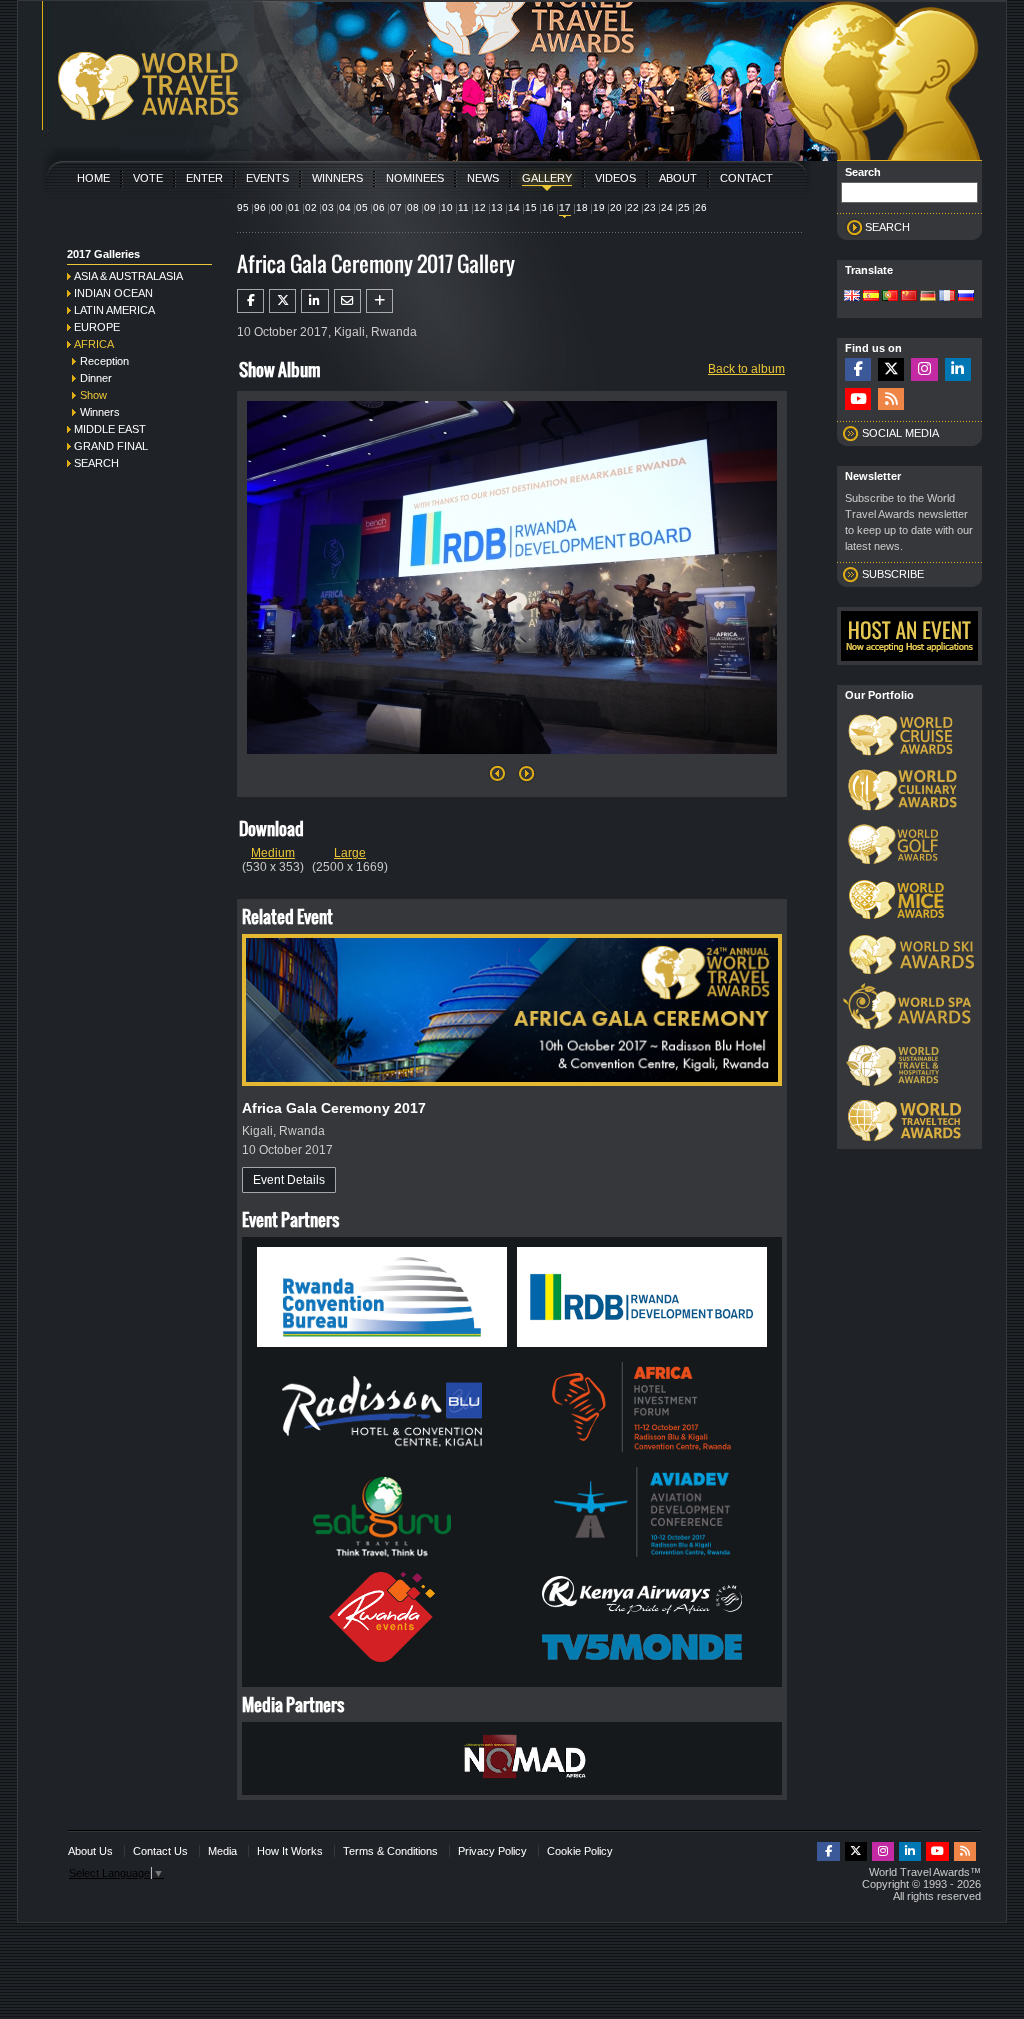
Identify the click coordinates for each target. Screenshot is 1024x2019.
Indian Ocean (113, 293)
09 (430, 207)
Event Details (289, 1180)
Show (93, 395)
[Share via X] (282, 301)
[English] (852, 297)
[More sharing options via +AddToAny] (379, 301)
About (678, 178)
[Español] (871, 297)
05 (362, 207)
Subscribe (893, 574)
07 (396, 207)
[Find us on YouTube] (858, 399)
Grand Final (111, 446)
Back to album (746, 369)
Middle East (110, 429)
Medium (273, 853)
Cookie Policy (580, 1851)
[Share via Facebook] (250, 301)
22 (633, 207)
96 (260, 207)
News (483, 178)
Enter (204, 178)
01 (294, 207)
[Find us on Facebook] (858, 369)
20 (616, 207)
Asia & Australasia (128, 276)
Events (267, 178)
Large (350, 853)
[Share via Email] (347, 301)
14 (514, 207)
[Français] (947, 297)
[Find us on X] (891, 369)
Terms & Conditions (390, 1851)
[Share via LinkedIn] (314, 301)
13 (497, 207)
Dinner (96, 378)
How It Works (290, 1851)
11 (463, 207)
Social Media (900, 433)
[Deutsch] (928, 297)
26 (701, 207)
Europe (97, 327)
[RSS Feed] (891, 399)
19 (599, 207)
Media (222, 1851)
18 (582, 207)
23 (650, 207)
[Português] (890, 297)
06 (379, 207)
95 (243, 207)
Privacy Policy (492, 1851)
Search (96, 463)
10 (447, 207)
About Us (90, 1851)
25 (684, 207)
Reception (104, 361)
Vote (148, 178)
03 (328, 207)
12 (480, 207)
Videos (615, 178)
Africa (94, 344)
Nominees (415, 178)
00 (277, 207)
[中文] (909, 297)
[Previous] (497, 779)
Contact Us (160, 1851)
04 (345, 207)
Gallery (547, 178)
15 (531, 207)
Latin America (114, 310)
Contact (746, 178)
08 (413, 207)
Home (93, 178)
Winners (337, 178)
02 (311, 207)
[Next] (512, 760)
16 (548, 207)
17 (565, 207)
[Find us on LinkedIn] (958, 369)
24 (667, 207)
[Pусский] (966, 297)
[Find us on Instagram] (924, 369)
